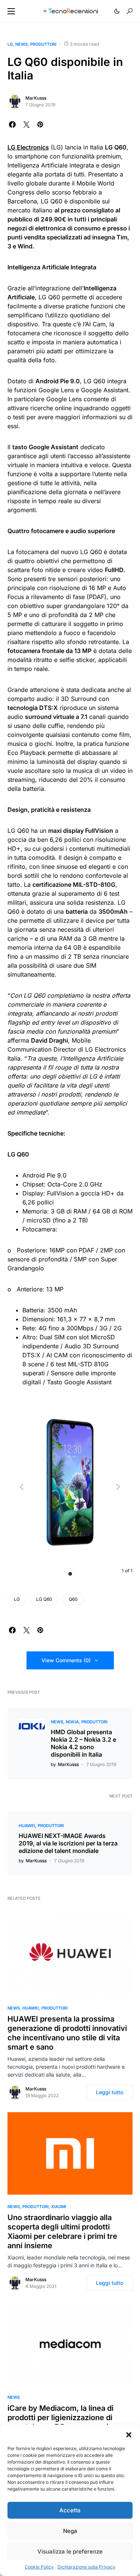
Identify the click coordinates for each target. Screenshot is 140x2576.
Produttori (43, 44)
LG (10, 44)
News (21, 44)
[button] (129, 2434)
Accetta (70, 2510)
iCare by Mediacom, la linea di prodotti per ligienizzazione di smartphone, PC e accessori (60, 2418)
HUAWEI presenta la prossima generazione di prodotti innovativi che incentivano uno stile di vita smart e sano (67, 2033)
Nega (70, 2531)
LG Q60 (44, 1599)
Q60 (73, 1599)
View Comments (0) (66, 1660)
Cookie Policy (39, 2567)
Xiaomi (59, 2207)
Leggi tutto (110, 2092)
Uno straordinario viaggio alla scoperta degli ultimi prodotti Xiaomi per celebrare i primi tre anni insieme (62, 2232)
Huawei (27, 1826)
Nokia (72, 1722)
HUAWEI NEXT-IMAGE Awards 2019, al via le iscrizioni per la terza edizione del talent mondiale (68, 1843)
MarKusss (36, 98)
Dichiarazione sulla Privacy (86, 2567)
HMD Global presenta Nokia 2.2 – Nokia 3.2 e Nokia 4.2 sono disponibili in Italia (83, 1743)
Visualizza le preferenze (70, 2551)
